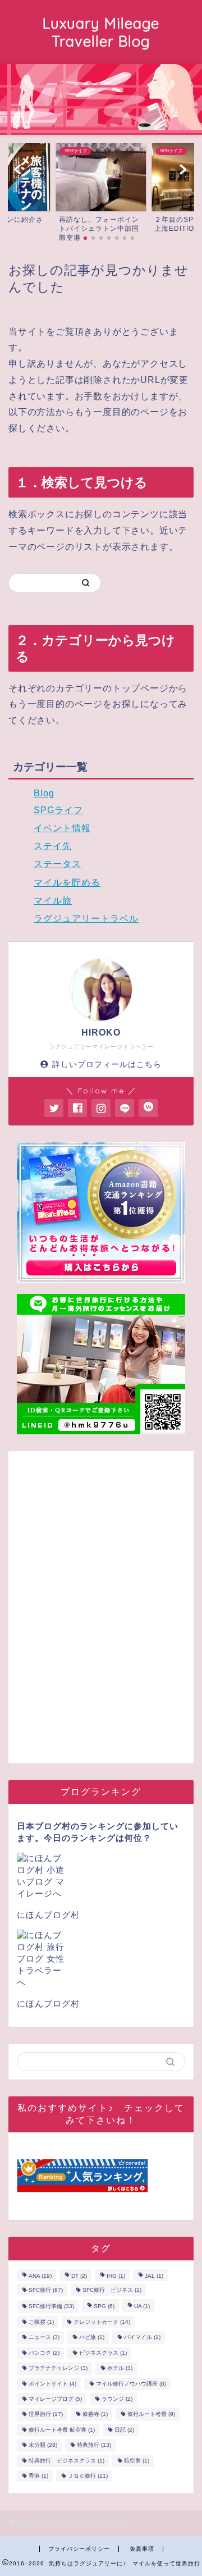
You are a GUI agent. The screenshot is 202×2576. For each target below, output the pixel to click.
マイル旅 (53, 901)
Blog (44, 793)
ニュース (44, 2338)
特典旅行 (94, 2445)
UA (142, 2307)
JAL (154, 2276)
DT (79, 2276)
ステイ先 (53, 846)
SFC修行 (46, 2290)
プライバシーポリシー (79, 2549)
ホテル (120, 2368)
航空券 (137, 2461)
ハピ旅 (92, 2338)
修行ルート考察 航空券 (62, 2430)
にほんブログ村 (48, 1915)
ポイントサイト (52, 2384)
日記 (124, 2430)
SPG (104, 2307)
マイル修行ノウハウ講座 (131, 2384)
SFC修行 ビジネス (112, 2290)
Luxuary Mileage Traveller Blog (101, 32)
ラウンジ (117, 2399)
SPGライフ (58, 810)
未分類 (43, 2445)
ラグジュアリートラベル (86, 918)
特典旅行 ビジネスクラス (66, 2461)
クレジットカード (102, 2322)
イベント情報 (62, 828)
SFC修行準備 (51, 2307)
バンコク (44, 2353)
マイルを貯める (67, 883)
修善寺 (95, 2415)
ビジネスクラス (103, 2353)
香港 (38, 2476)
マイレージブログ (55, 2399)
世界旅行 (46, 2415)
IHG (116, 2276)
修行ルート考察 (151, 2415)
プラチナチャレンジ (58, 2368)
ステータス (58, 864)
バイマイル (142, 2338)
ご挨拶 (41, 2322)
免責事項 (142, 2549)
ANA (40, 2276)
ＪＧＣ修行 (88, 2476)
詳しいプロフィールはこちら (107, 1064)
